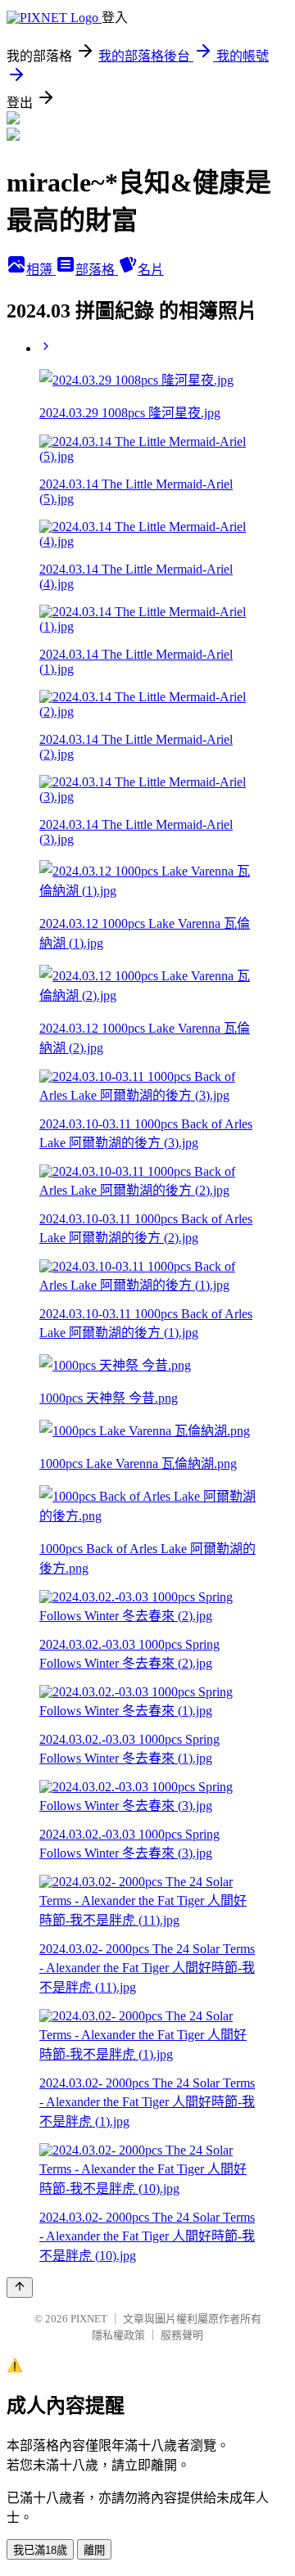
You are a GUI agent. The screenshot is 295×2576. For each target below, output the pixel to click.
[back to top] (20, 2288)
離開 (94, 2550)
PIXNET (89, 2319)
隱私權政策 (118, 2335)
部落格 (97, 270)
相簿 (41, 270)
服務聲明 (182, 2335)
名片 (151, 270)
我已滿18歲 (40, 2550)
